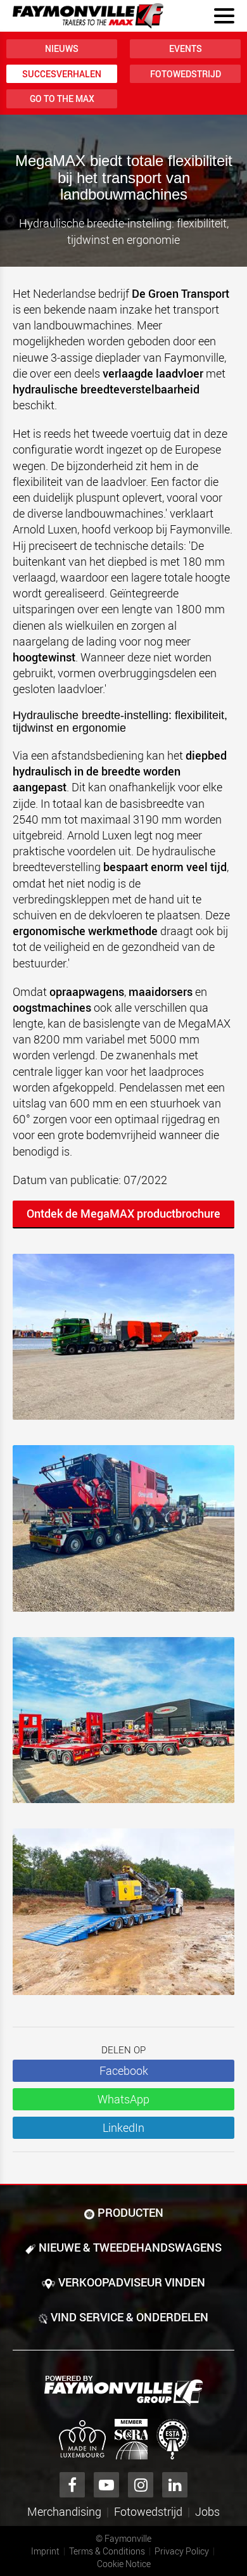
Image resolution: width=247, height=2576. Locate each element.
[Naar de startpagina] (88, 16)
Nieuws (62, 48)
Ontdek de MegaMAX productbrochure (123, 1213)
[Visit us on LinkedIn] (175, 2485)
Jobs (207, 2511)
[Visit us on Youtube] (106, 2485)
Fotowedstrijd (186, 74)
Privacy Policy (182, 2551)
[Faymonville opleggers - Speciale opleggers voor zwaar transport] (123, 2391)
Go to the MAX (62, 99)
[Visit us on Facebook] (72, 2485)
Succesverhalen (62, 74)
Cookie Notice (124, 2564)
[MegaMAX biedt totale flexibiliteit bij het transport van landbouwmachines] (123, 1535)
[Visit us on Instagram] (141, 2485)
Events (186, 48)
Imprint (45, 2551)
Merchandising (64, 2511)
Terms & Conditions (107, 2551)
